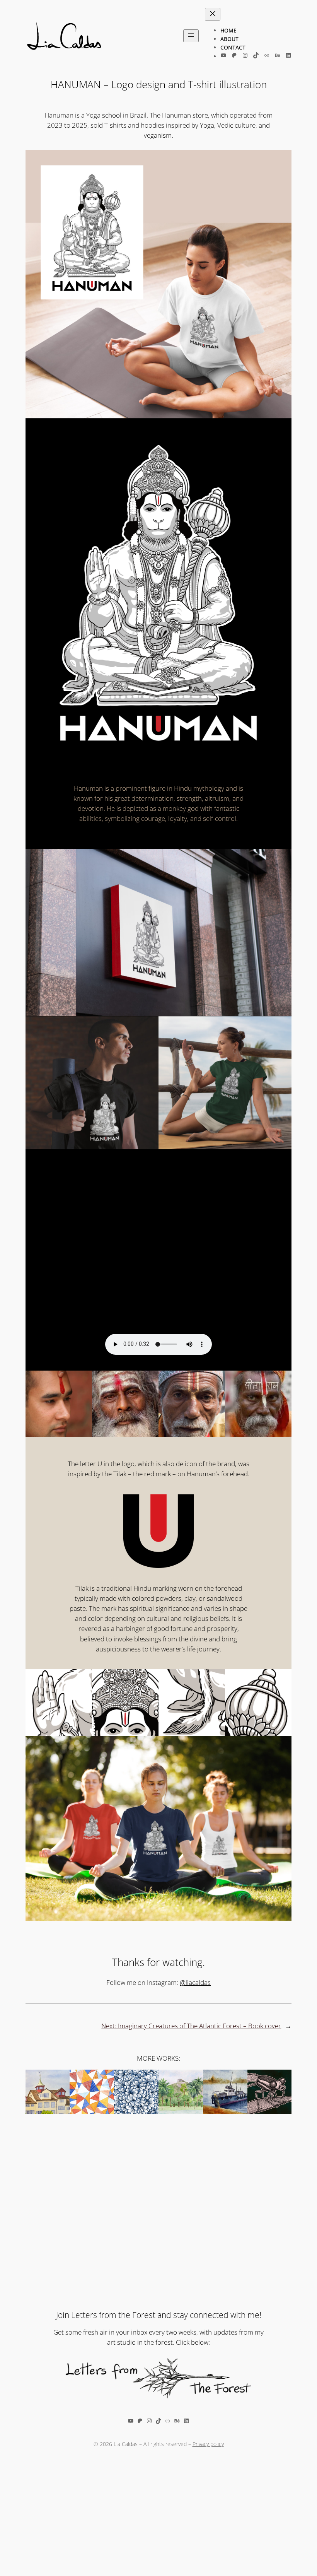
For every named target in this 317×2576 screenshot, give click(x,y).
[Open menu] (191, 36)
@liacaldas (195, 1982)
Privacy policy (208, 2444)
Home (228, 30)
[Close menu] (213, 14)
